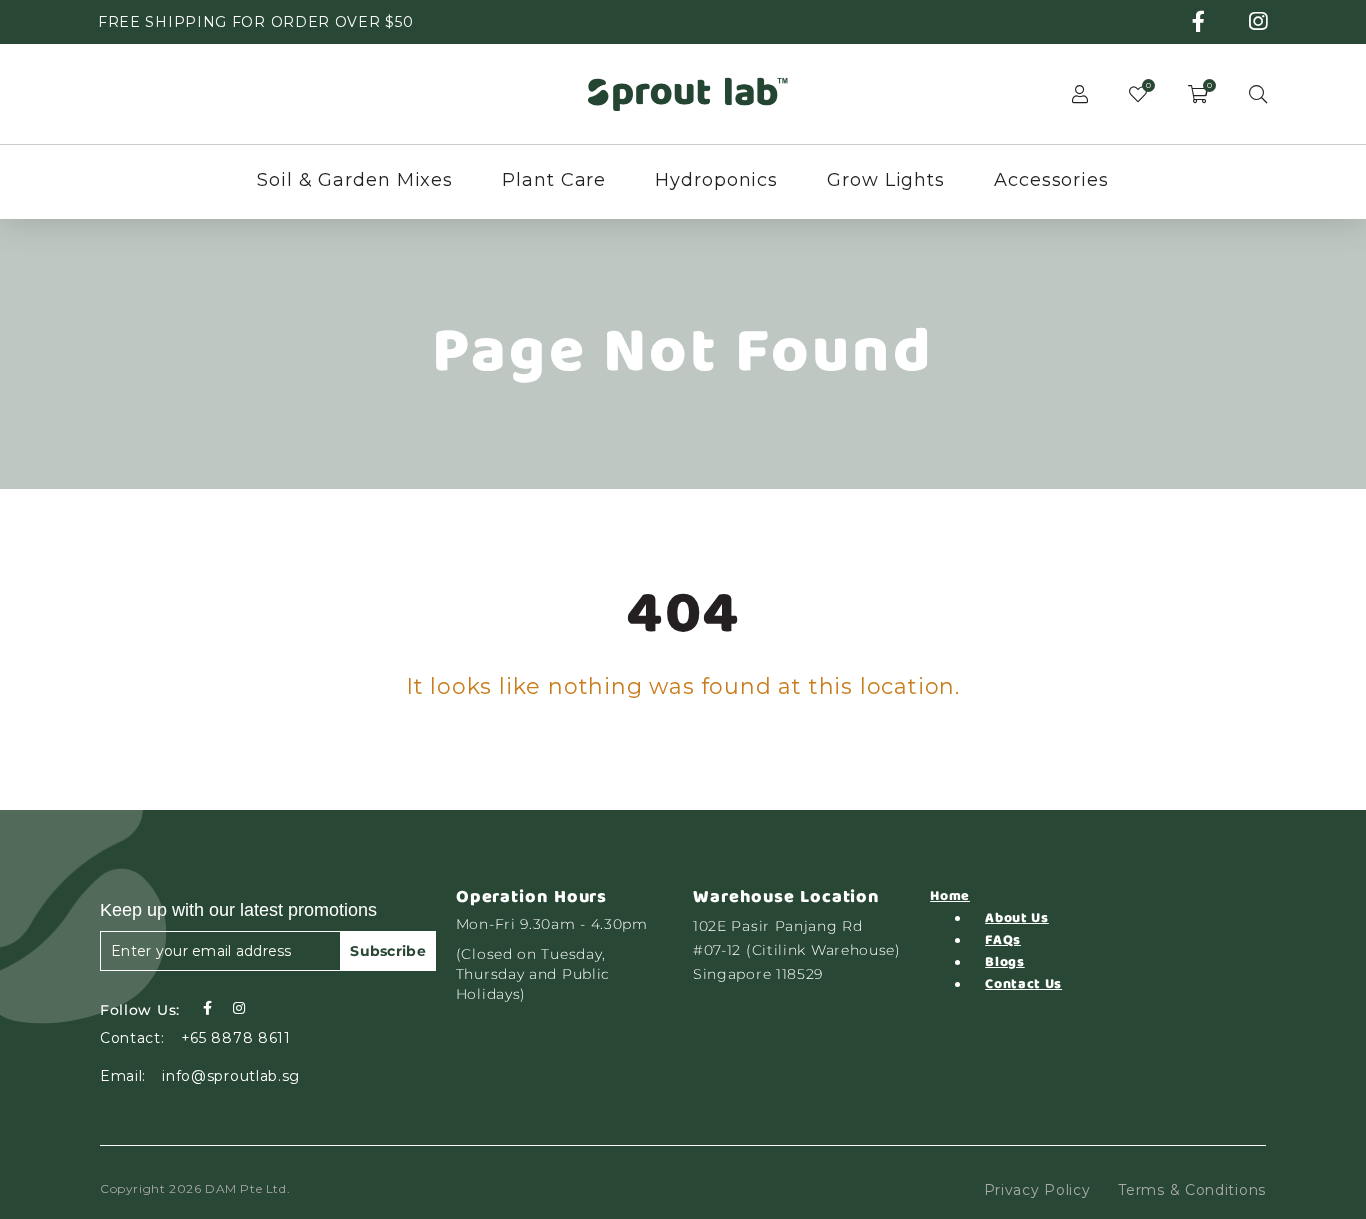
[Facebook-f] (207, 1008)
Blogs (1005, 962)
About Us (1017, 918)
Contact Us (1023, 984)
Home (950, 896)
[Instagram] (239, 1008)
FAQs (1003, 940)
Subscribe (388, 951)
